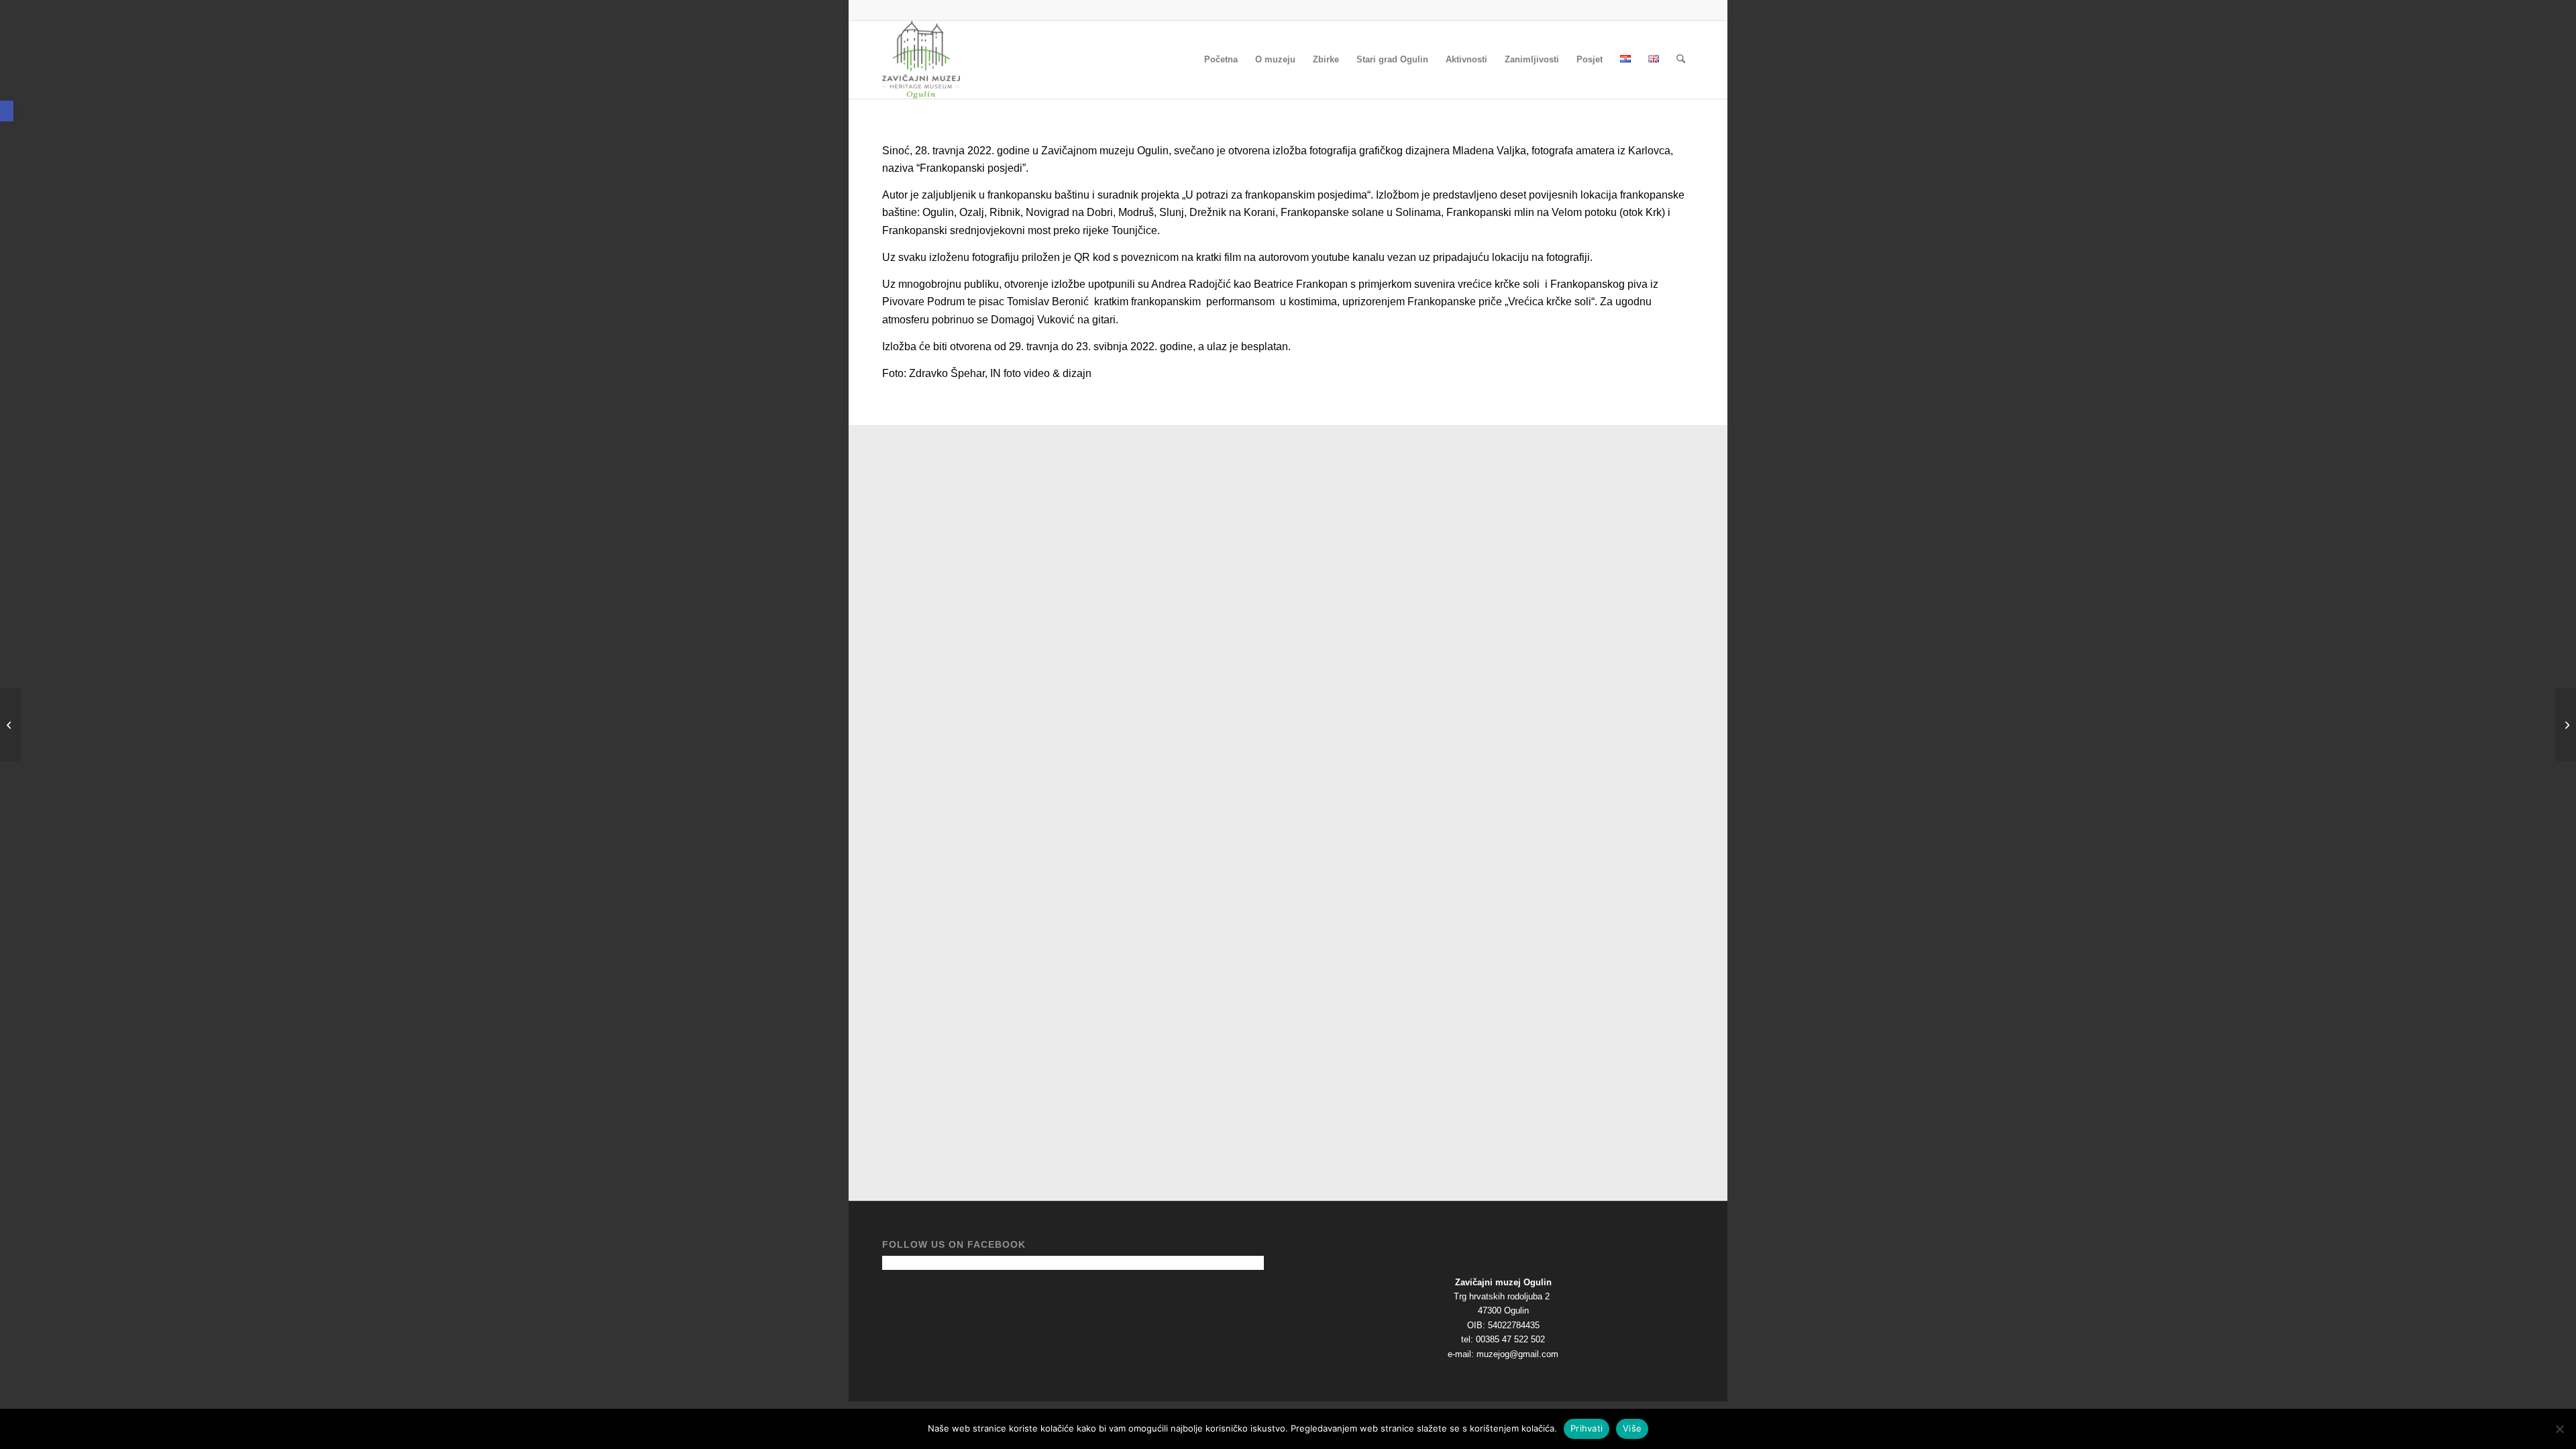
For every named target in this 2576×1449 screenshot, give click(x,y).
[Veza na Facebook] (1684, 10)
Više (1632, 1428)
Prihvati (1587, 1428)
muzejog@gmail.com (1517, 1354)
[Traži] (1681, 60)
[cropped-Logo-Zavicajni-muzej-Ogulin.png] (921, 60)
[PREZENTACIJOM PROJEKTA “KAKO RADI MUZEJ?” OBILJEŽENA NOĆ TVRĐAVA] (2566, 724)
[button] (7, 111)
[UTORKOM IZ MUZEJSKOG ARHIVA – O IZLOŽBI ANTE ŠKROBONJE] (10, 724)
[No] (2559, 1429)
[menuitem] (1221, 60)
